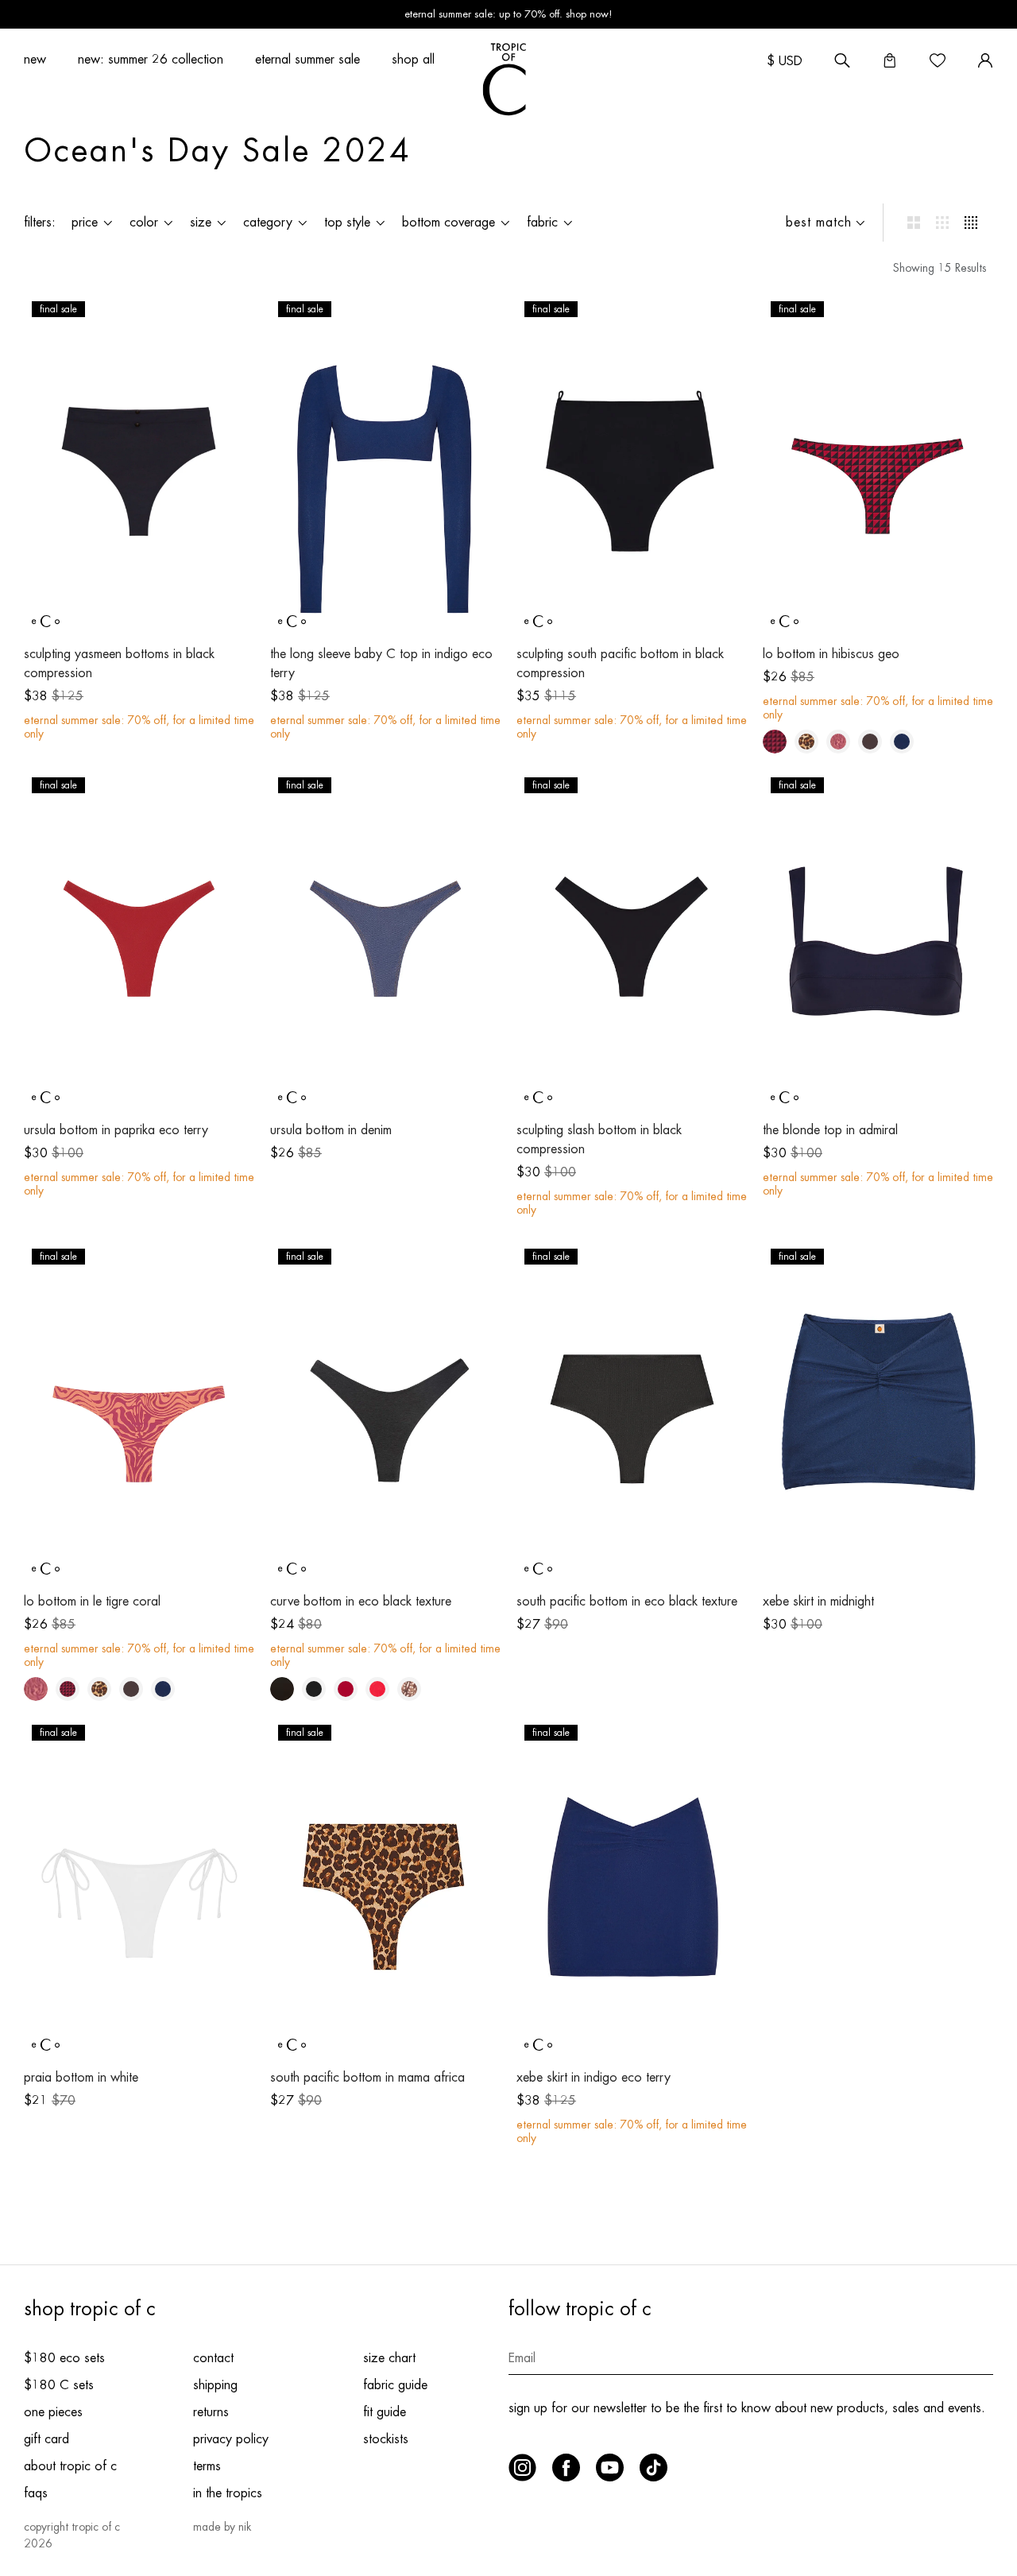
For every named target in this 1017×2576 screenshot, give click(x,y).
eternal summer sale (307, 60)
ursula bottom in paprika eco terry (116, 1130)
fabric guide (395, 2385)
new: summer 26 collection (151, 60)
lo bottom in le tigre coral (92, 1602)
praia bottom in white (81, 2078)
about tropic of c (70, 2466)
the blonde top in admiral (830, 1130)
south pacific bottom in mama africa (367, 2078)
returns (211, 2412)
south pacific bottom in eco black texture (627, 1602)
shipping (215, 2385)
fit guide (385, 2412)
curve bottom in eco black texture (361, 1602)
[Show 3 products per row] (942, 223)
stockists (386, 2439)
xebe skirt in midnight (818, 1602)
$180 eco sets (64, 2358)
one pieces (53, 2412)
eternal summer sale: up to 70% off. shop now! (508, 14)
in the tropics (228, 2493)
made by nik (222, 2527)
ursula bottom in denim (331, 1130)
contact (213, 2358)
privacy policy (231, 2439)
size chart (389, 2358)
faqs (36, 2493)
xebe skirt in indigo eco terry (594, 2078)
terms (207, 2466)
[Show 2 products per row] (914, 223)
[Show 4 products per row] (971, 223)
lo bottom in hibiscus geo (831, 654)
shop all (413, 60)
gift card (46, 2439)
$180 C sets (59, 2385)
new (35, 60)
